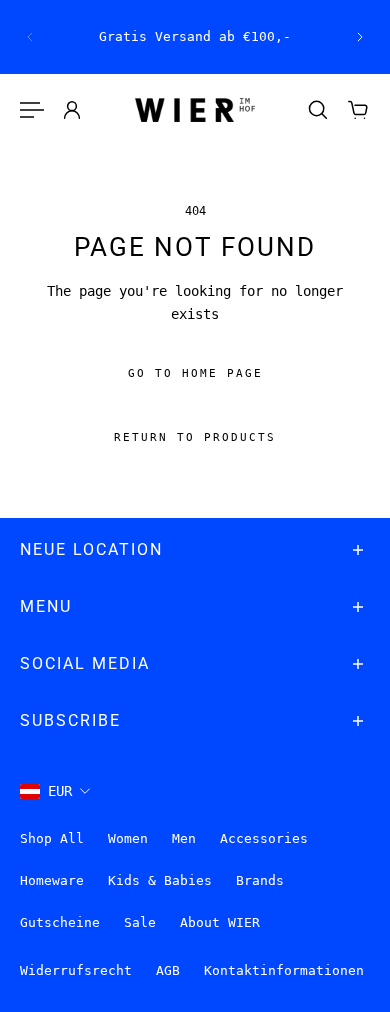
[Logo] (195, 110)
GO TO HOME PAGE (195, 374)
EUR (60, 791)
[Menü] (32, 110)
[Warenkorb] (358, 110)
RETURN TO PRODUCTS (195, 438)
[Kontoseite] (72, 110)
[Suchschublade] (318, 110)
